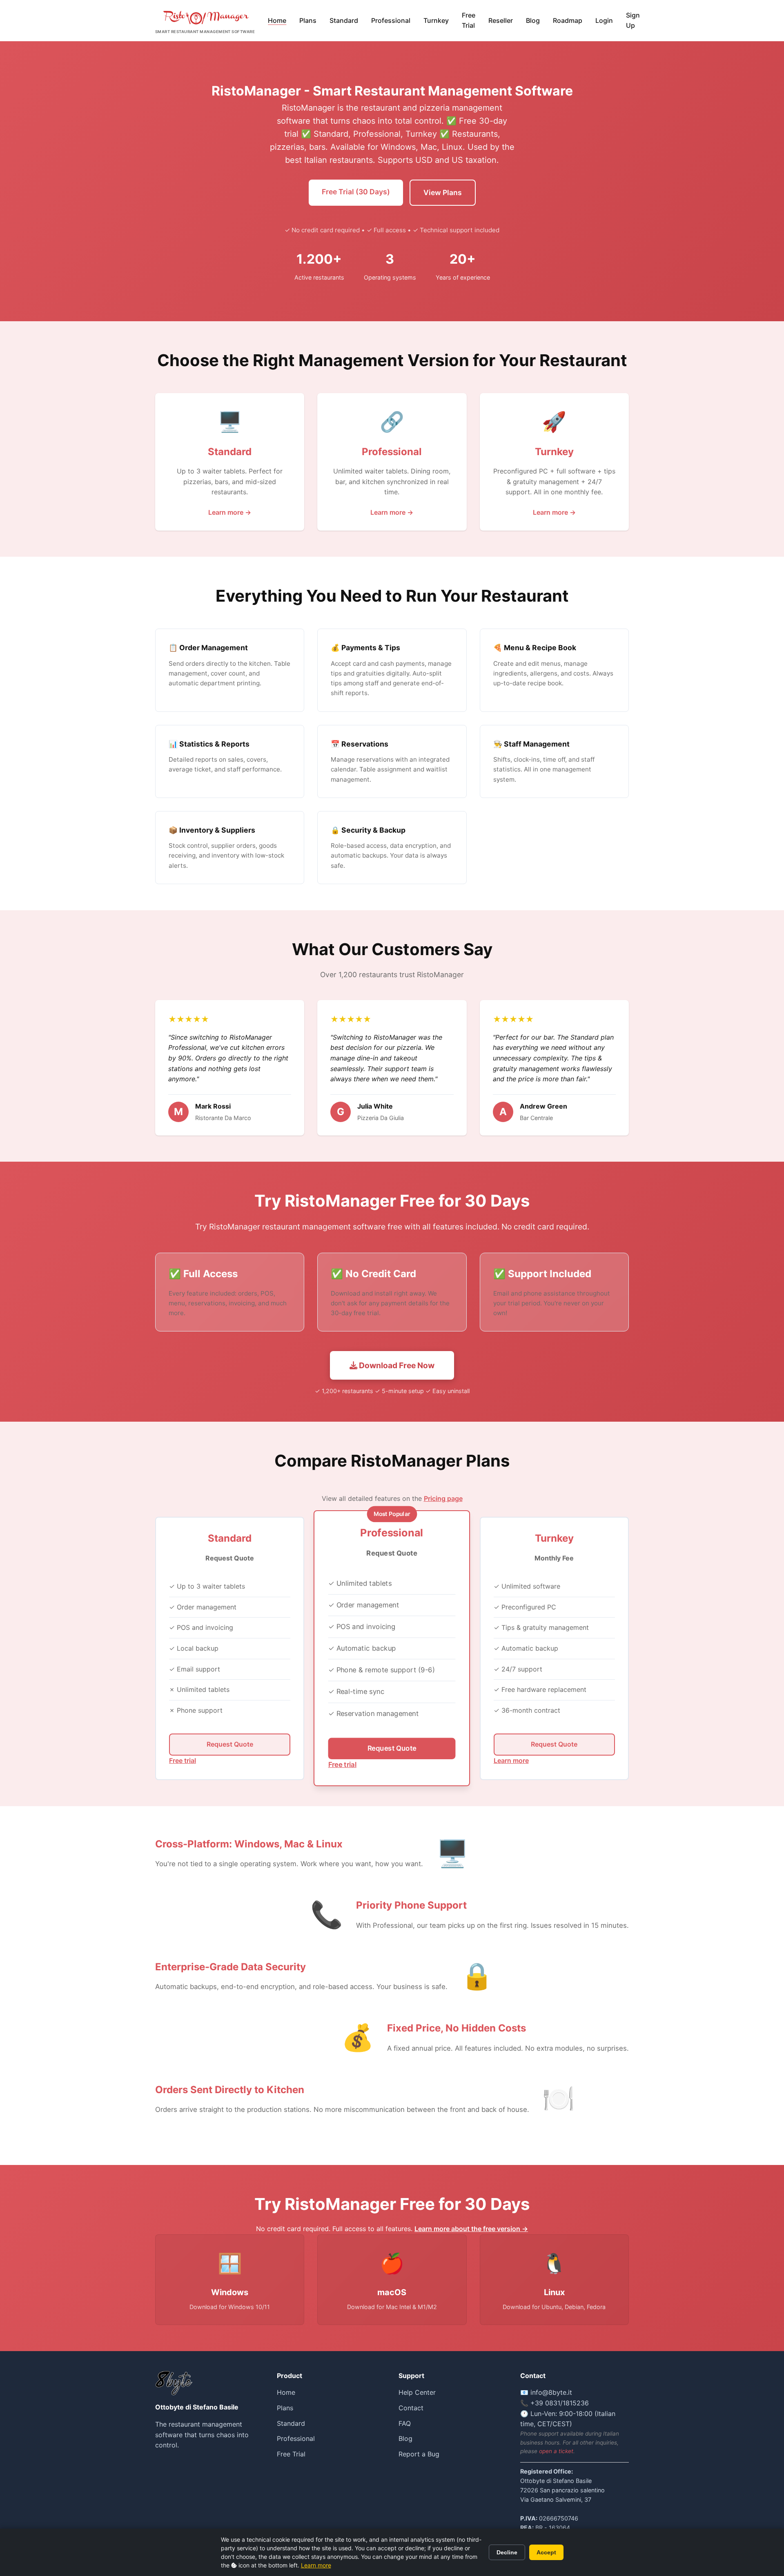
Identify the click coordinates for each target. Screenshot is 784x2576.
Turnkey (436, 20)
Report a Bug (419, 2454)
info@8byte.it (551, 2392)
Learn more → (230, 512)
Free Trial (469, 20)
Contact (411, 2408)
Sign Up (633, 20)
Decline (507, 2552)
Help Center (417, 2392)
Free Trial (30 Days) (356, 192)
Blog (533, 20)
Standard (344, 20)
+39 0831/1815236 (560, 2403)
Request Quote (230, 1744)
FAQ (405, 2423)
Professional (391, 20)
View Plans (443, 192)
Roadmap (568, 20)
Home (277, 20)
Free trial (183, 1760)
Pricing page (443, 1498)
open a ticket (556, 2451)
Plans (308, 20)
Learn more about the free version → (471, 2229)
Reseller (501, 20)
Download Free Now (396, 1365)
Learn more (316, 2565)
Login (604, 20)
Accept (546, 2552)
